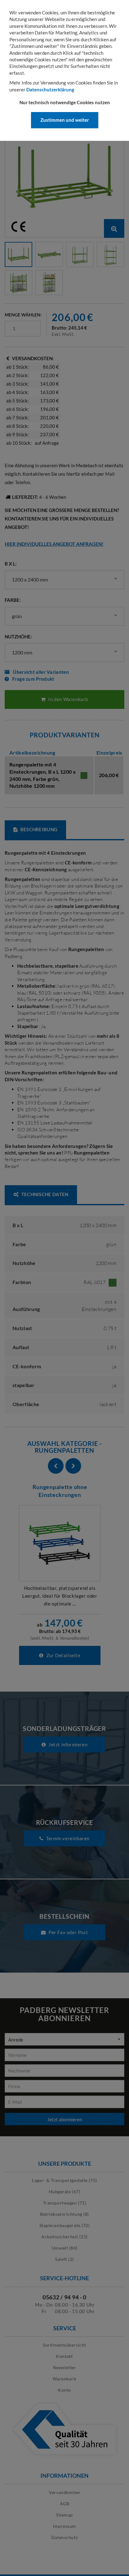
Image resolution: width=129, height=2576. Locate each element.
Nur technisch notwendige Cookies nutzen (65, 102)
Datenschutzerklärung (50, 90)
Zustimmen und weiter (65, 120)
